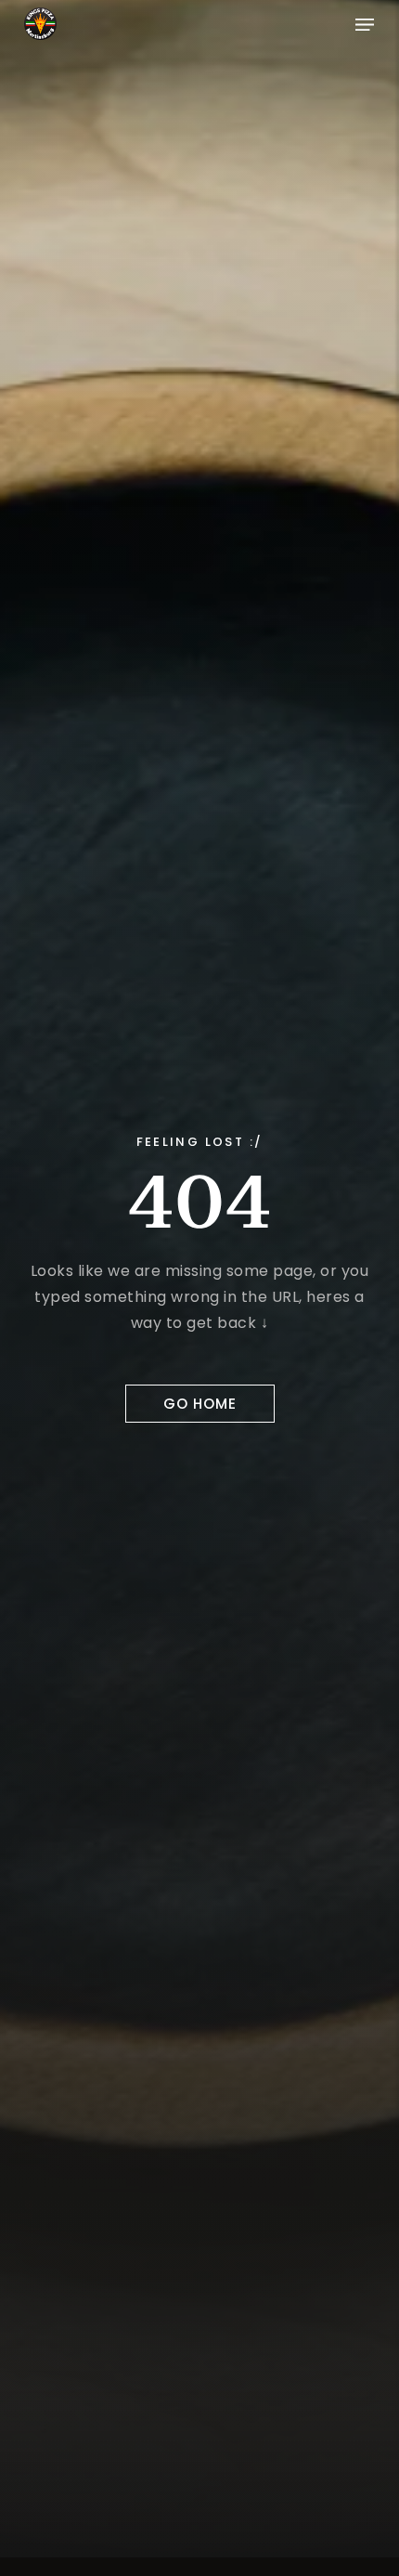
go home (200, 1404)
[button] (365, 23)
